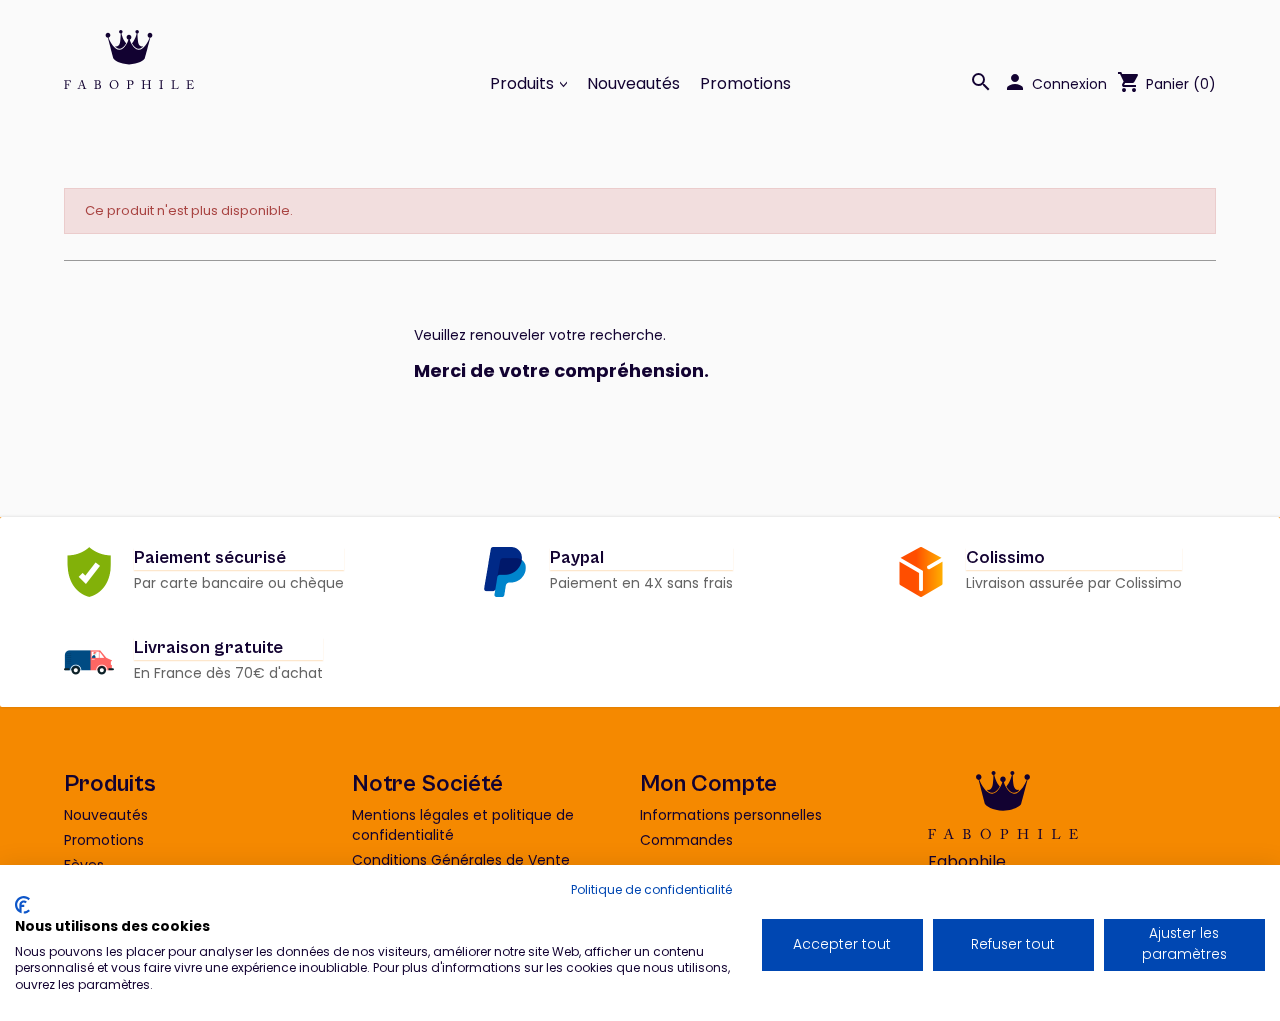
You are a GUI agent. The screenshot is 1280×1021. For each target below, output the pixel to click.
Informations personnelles (731, 815)
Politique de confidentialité (651, 889)
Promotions (745, 84)
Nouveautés (633, 84)
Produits (524, 84)
